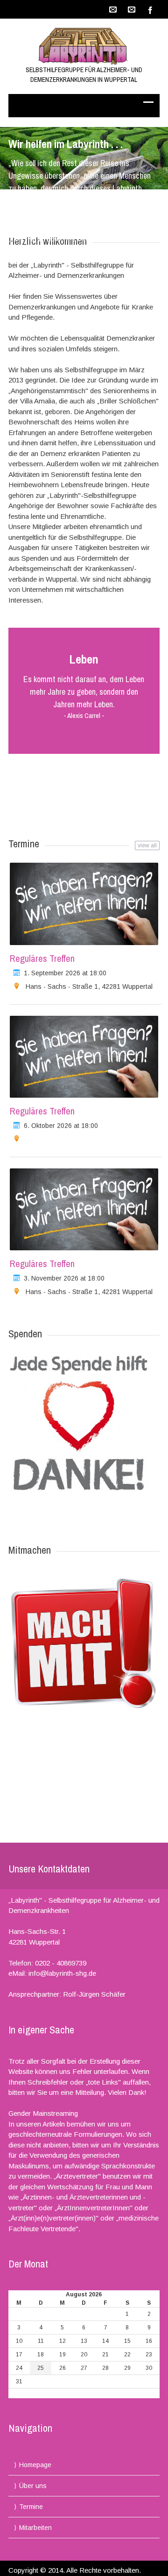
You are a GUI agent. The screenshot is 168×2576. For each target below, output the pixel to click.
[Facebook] (150, 9)
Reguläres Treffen (42, 958)
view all (147, 845)
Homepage (35, 2465)
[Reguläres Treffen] (84, 904)
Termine (31, 2507)
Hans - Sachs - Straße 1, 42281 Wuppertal (89, 986)
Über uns (33, 2486)
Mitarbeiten (35, 2528)
